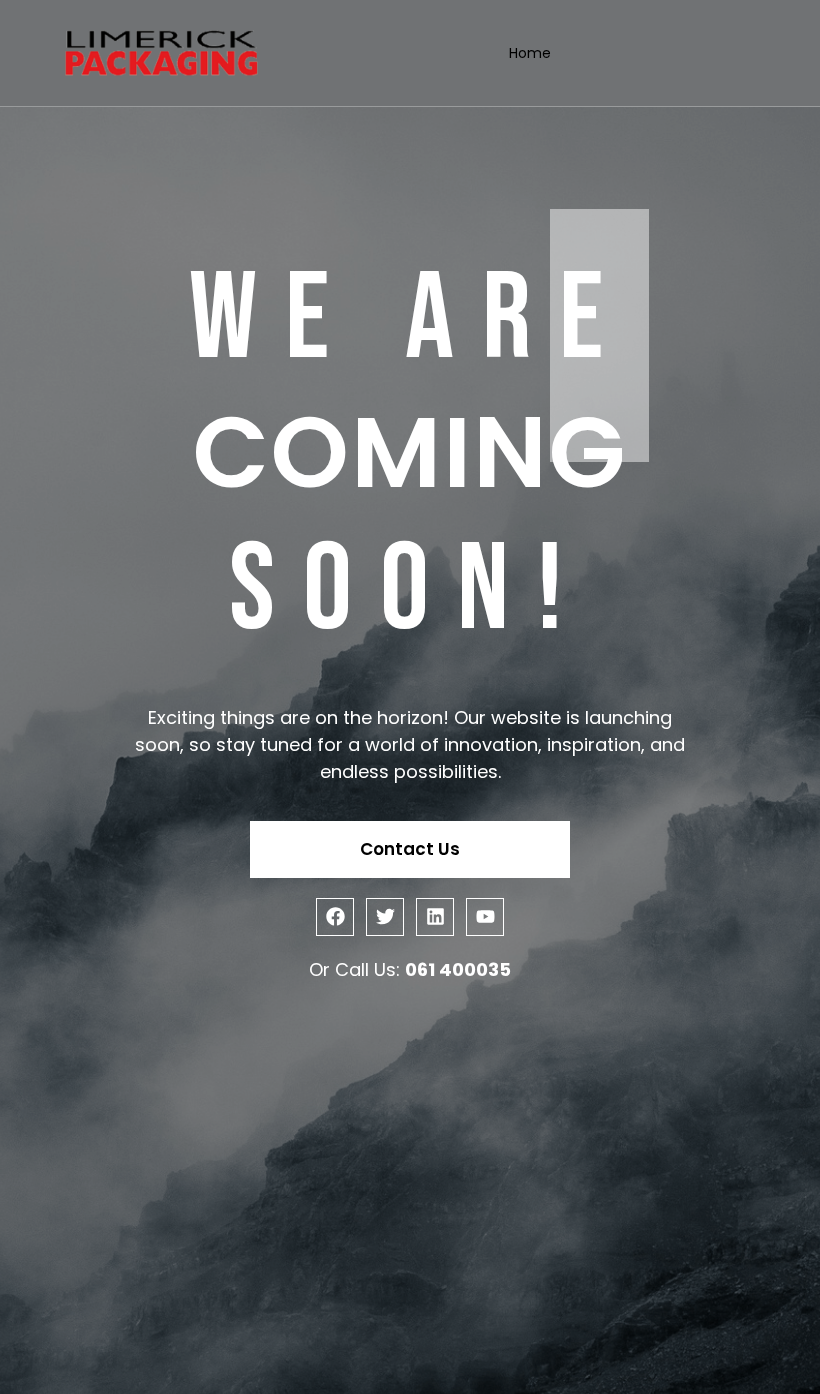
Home (530, 53)
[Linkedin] (435, 917)
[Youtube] (485, 917)
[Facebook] (335, 917)
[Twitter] (385, 917)
